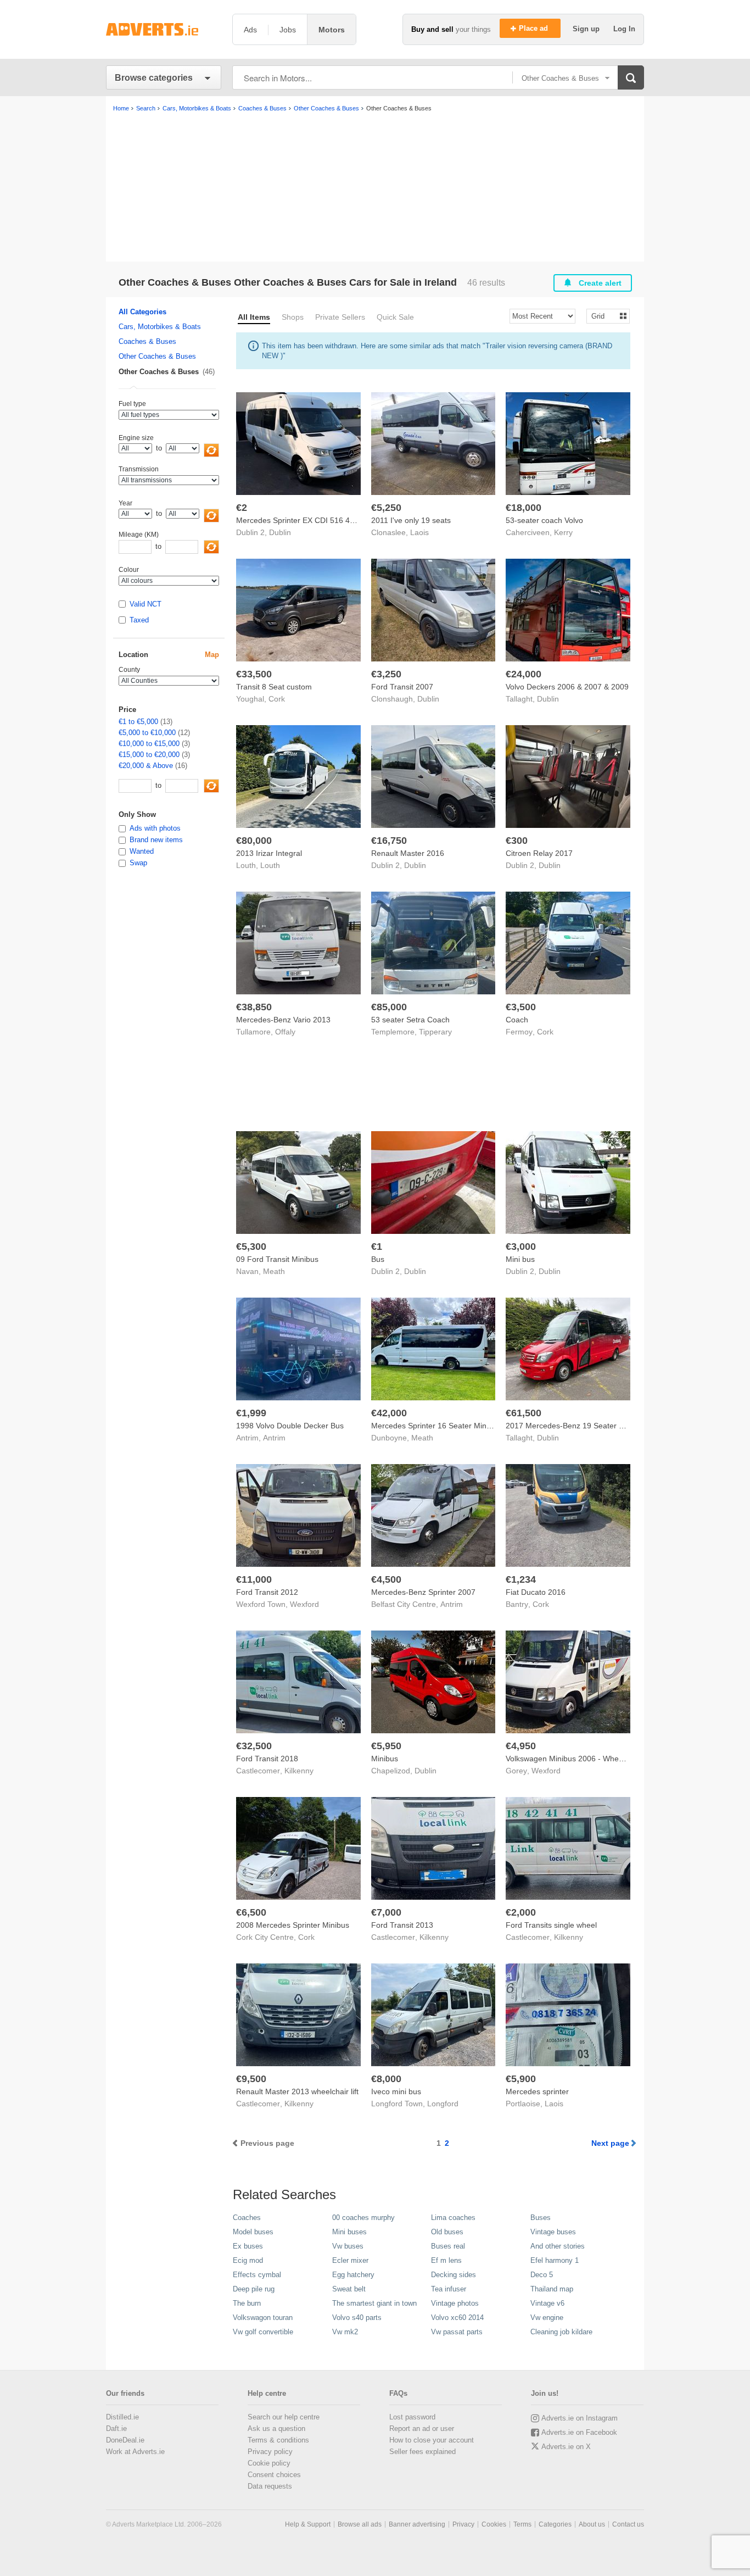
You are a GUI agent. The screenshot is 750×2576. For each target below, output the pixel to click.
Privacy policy (270, 2452)
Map (212, 655)
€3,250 (386, 674)
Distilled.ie (122, 2417)
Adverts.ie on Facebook (579, 2432)
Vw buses (348, 2246)
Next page (610, 2143)
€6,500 (251, 1912)
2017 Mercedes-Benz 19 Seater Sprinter (576, 1426)
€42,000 (389, 1413)
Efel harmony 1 (555, 2260)
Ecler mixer (350, 2260)
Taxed (139, 620)
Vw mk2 (345, 2332)
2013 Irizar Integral (269, 853)
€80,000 (254, 841)
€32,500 (254, 1746)
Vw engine (547, 2318)
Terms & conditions (278, 2440)
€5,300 (251, 1247)
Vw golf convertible (263, 2332)
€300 (517, 841)
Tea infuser (449, 2289)
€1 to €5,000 (138, 722)
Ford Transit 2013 (402, 1925)
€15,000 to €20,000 (149, 755)
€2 (242, 508)
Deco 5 (542, 2275)
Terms (522, 2524)
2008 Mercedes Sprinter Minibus (293, 1925)
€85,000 (389, 1007)
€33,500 (254, 674)
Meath (274, 1271)
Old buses (447, 2232)
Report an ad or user (422, 2428)
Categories (555, 2524)
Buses (541, 2218)
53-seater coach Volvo (544, 520)
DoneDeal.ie (125, 2440)
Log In (624, 29)
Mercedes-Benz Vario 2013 (283, 1020)
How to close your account (432, 2440)
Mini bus (520, 1259)
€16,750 (389, 841)
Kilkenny (299, 1771)
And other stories (558, 2246)
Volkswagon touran (263, 2318)
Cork (277, 699)
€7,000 (386, 1912)
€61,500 (524, 1413)
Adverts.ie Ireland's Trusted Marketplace (164, 29)
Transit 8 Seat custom (274, 687)
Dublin (280, 532)
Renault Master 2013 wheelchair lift (297, 2091)
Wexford (304, 1604)
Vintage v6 (547, 2303)
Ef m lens (446, 2260)
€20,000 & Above (146, 766)
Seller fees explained (422, 2452)
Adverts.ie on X (566, 2447)
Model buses (253, 2232)
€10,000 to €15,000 (149, 744)
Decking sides (454, 2275)
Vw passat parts (457, 2332)
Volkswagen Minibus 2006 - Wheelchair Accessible (593, 1759)
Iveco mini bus (396, 2091)
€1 (377, 1247)
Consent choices (274, 2475)
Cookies (494, 2524)
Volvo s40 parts (357, 2318)
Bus (378, 1259)
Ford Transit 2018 (267, 1759)
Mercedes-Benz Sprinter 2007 (423, 1592)
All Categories (142, 312)
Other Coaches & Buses (157, 356)
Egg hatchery (353, 2275)
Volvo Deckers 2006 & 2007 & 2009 (567, 687)
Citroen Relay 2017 (539, 853)
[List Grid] (604, 316)
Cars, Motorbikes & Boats (160, 327)
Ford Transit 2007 (402, 687)
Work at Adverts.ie (135, 2452)
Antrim (274, 1438)
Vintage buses (553, 2232)
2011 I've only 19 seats (411, 520)
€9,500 (251, 2079)
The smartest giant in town (374, 2303)
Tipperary (435, 1032)
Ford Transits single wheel (551, 1925)
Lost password (412, 2417)
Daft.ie (116, 2428)
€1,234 (521, 1579)
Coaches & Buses (147, 341)
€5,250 (386, 508)
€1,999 (251, 1413)
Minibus (385, 1759)
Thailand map (552, 2289)
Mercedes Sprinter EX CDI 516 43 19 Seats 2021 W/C (330, 520)
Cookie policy (269, 2463)
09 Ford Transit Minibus (277, 1259)
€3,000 (521, 1247)
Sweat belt (349, 2289)
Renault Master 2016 (408, 853)
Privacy (463, 2524)
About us (592, 2524)
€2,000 (521, 1912)
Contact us (628, 2524)
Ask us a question (276, 2428)
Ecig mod (248, 2260)
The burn (247, 2303)
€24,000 (524, 674)
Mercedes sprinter (537, 2091)
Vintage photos (455, 2303)
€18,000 (524, 508)
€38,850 (254, 1007)
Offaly (285, 1032)
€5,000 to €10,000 (147, 733)
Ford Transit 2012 (267, 1592)
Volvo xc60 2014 (457, 2318)
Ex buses (248, 2246)
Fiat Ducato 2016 (536, 1592)
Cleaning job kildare (561, 2332)
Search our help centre (284, 2417)
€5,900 (521, 2079)
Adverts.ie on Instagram (580, 2418)
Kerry (563, 532)
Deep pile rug (254, 2289)
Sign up (587, 29)
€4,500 (386, 1579)
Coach (517, 1020)
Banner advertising (417, 2524)
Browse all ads (360, 2524)
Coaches (247, 2218)
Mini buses (349, 2232)
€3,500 (521, 1007)
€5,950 (386, 1746)
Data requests (270, 2486)
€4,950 (521, 1746)
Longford (443, 2104)
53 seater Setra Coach (410, 1020)
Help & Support (308, 2524)
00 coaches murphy (363, 2218)
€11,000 (254, 1579)
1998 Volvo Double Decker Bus (290, 1426)
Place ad (534, 28)
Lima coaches (453, 2218)
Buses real (448, 2246)
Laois (419, 532)
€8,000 (386, 2079)
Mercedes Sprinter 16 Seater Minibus (436, 1426)
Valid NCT (145, 604)
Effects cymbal (257, 2275)
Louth (270, 865)
